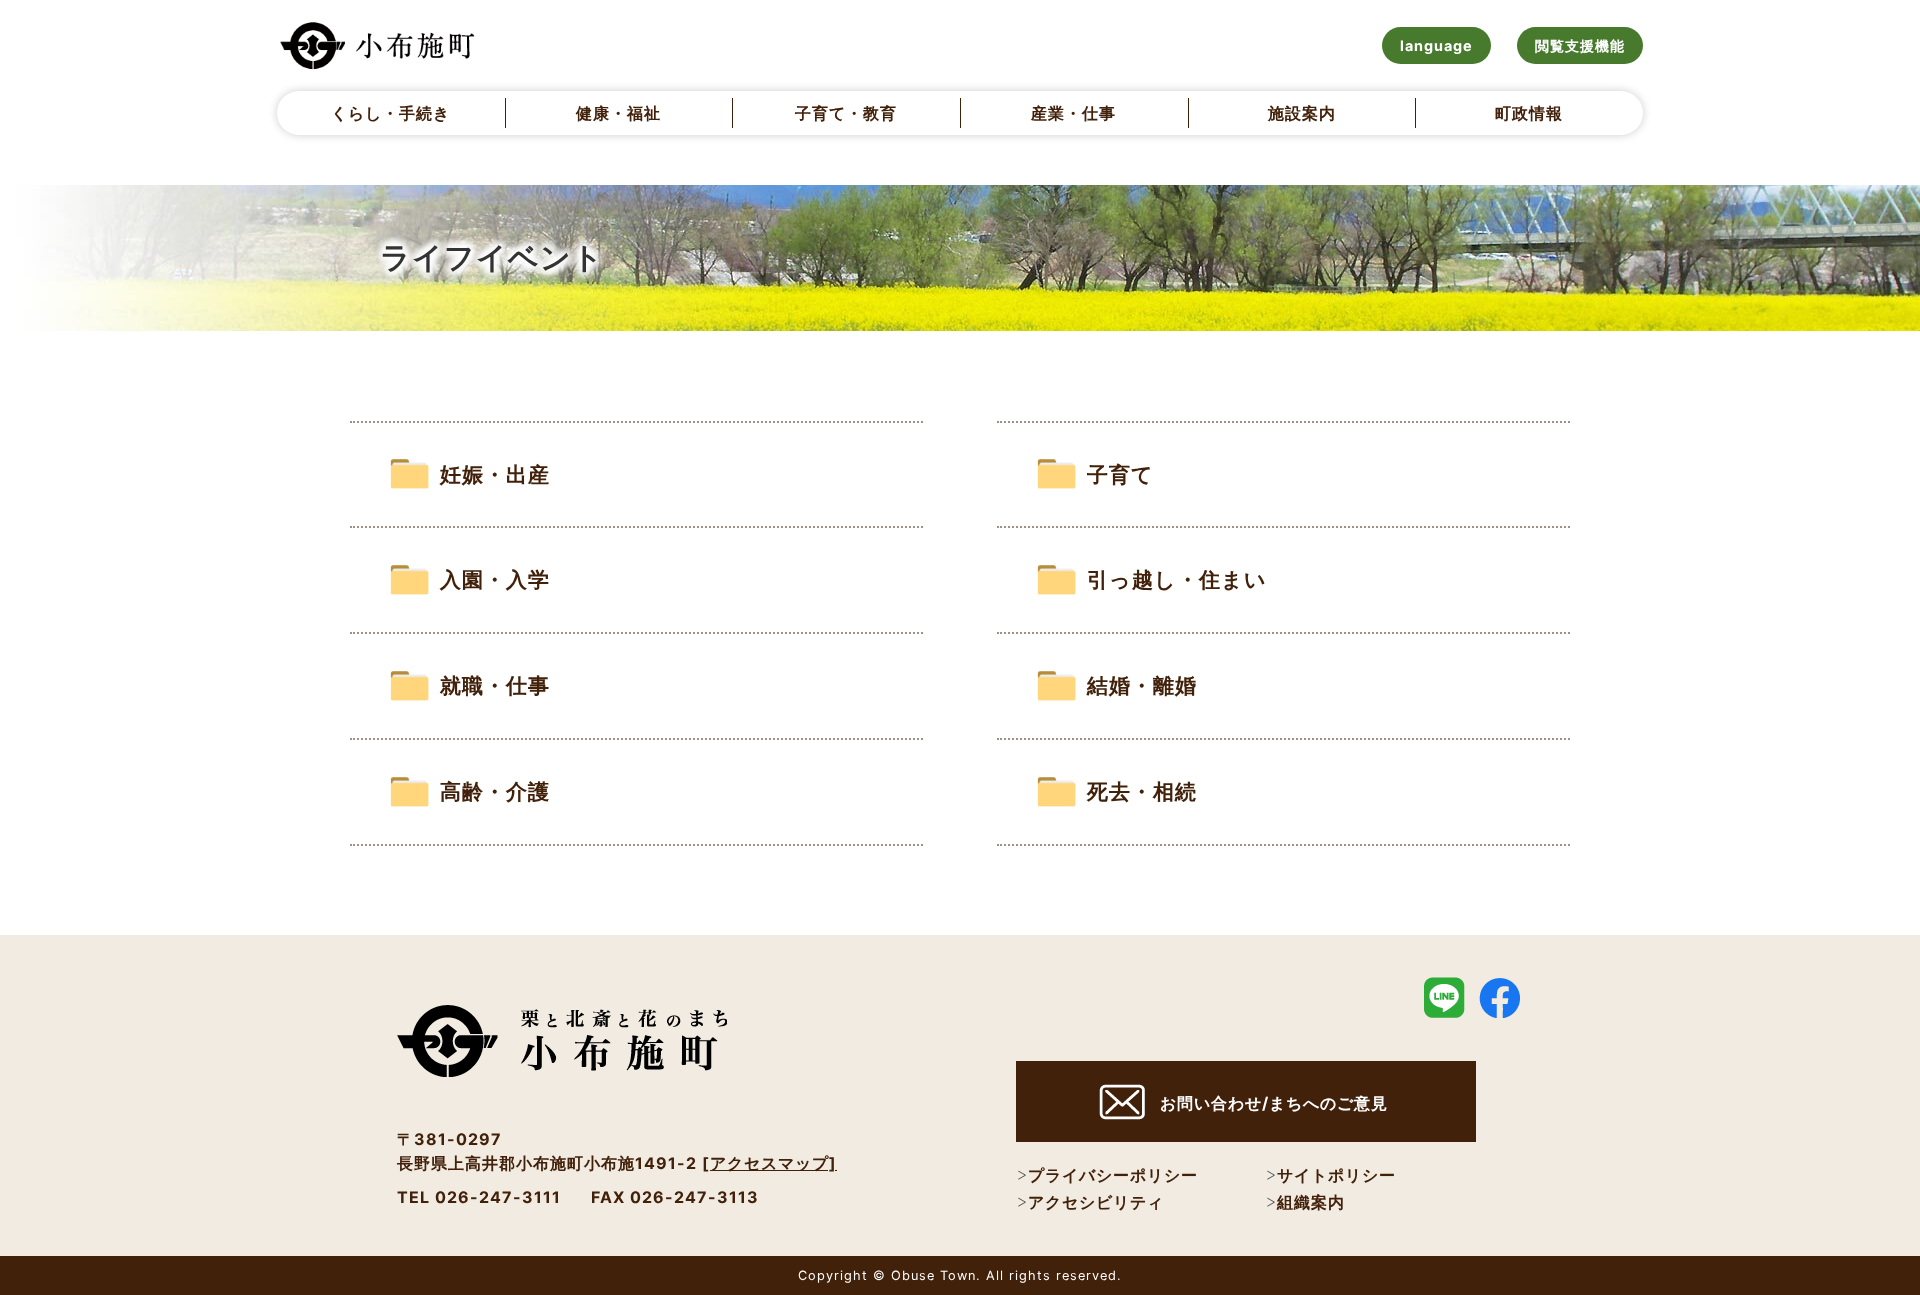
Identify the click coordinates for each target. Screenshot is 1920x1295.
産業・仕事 (1073, 113)
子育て (1120, 474)
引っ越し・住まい (1177, 579)
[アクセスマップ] (769, 1163)
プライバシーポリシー (1113, 1175)
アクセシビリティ (1096, 1202)
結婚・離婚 (1142, 685)
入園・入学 (495, 579)
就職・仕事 (495, 685)
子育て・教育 (846, 113)
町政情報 (1529, 113)
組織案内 (1311, 1202)
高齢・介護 (495, 791)
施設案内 (1302, 113)
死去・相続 (1142, 791)
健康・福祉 (618, 113)
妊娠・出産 (495, 474)
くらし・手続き (390, 113)
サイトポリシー (1336, 1175)
